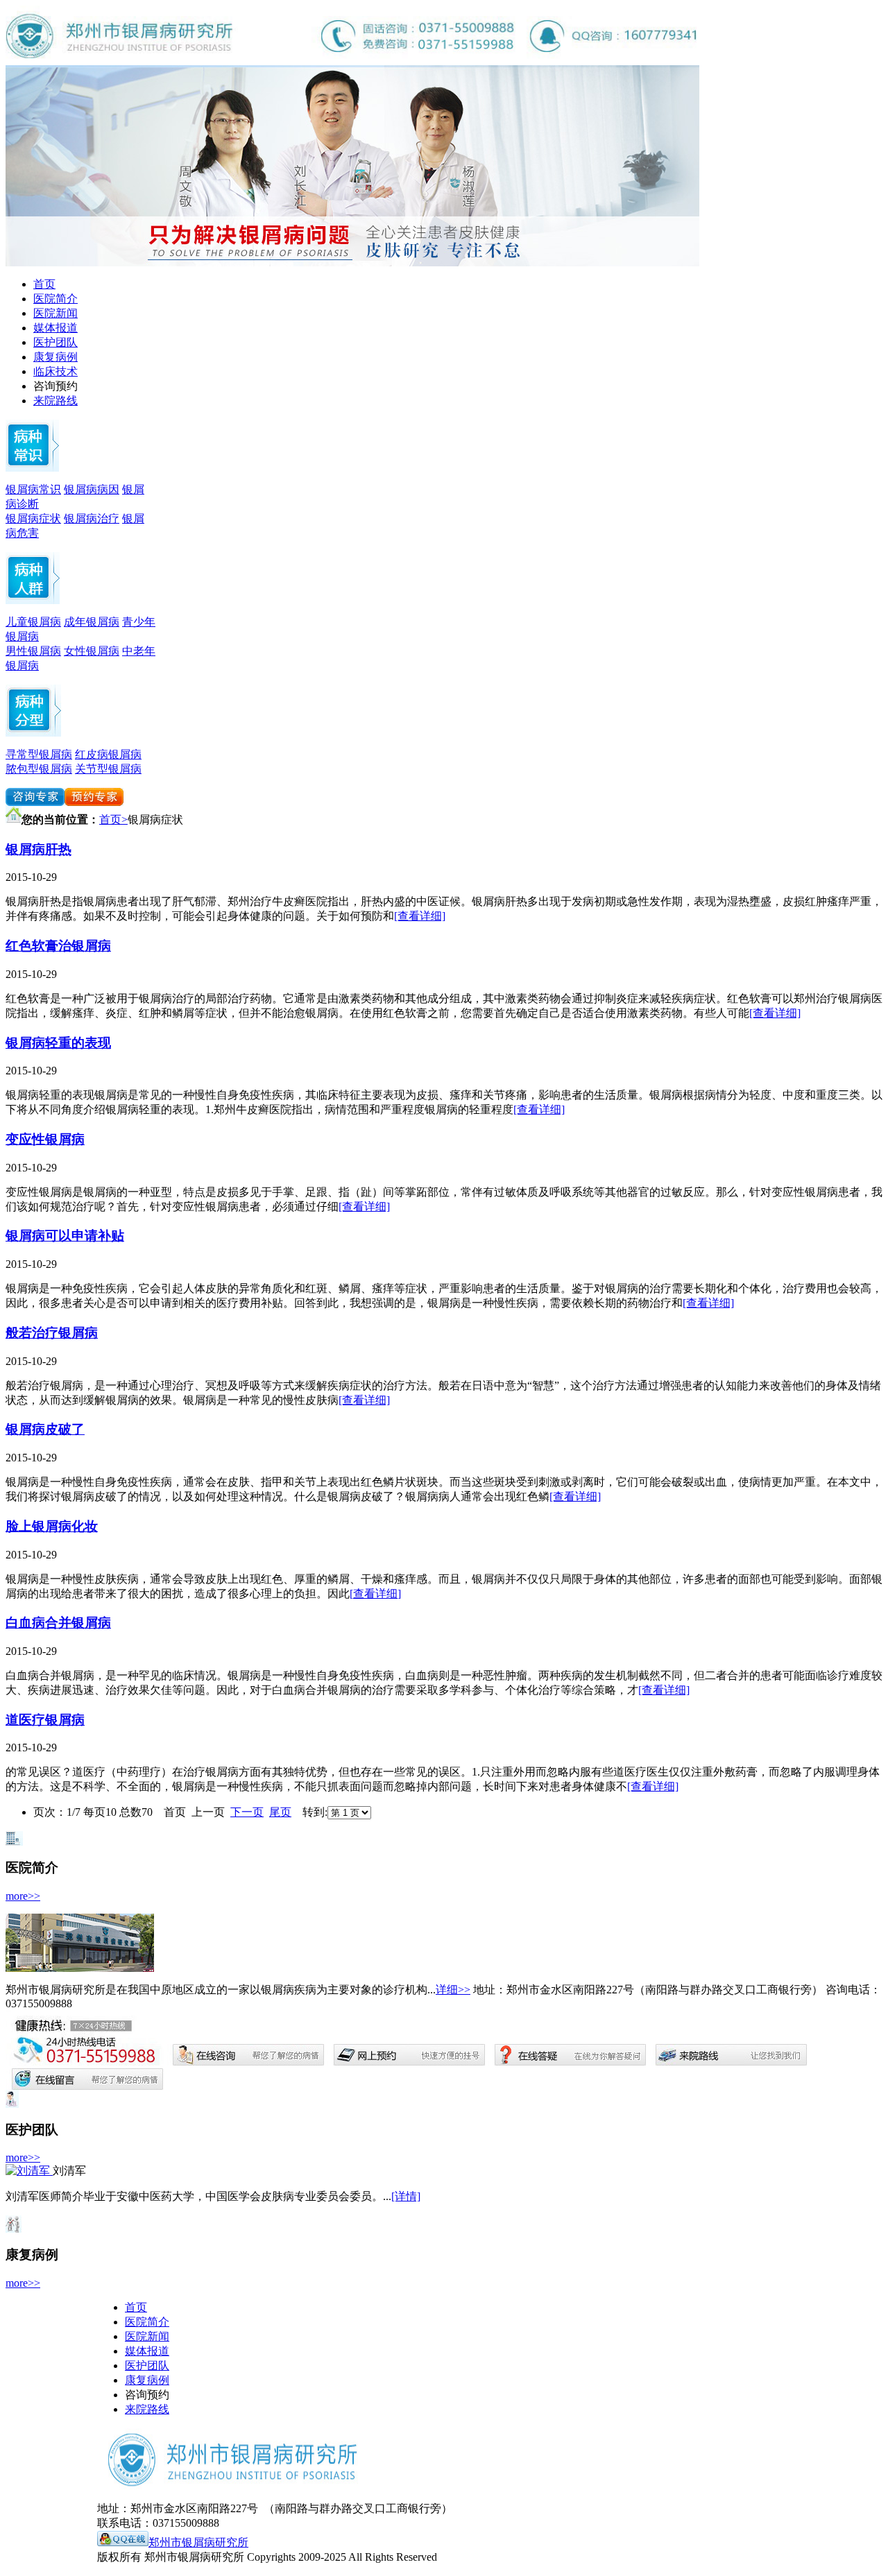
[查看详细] (420, 916)
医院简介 (55, 299)
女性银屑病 (92, 651)
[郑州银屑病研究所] (352, 263)
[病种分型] (33, 600)
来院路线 (55, 401)
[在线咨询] (35, 802)
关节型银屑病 (108, 769)
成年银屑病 (92, 622)
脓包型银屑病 (39, 769)
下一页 (247, 1812)
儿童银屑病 (33, 622)
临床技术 (55, 371)
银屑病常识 (33, 489)
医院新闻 (55, 313)
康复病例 (55, 357)
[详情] (406, 2196)
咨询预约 (55, 386)
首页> (113, 819)
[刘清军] (29, 2171)
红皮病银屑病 (108, 754)
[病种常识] (32, 468)
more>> (23, 1896)
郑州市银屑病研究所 (198, 2542)
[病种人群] (33, 733)
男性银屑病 (33, 651)
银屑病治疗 (92, 518)
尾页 (280, 1812)
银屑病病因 (92, 489)
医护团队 (55, 342)
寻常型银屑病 (39, 754)
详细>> (453, 1990)
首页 (44, 284)
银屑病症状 (33, 518)
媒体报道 (55, 328)
